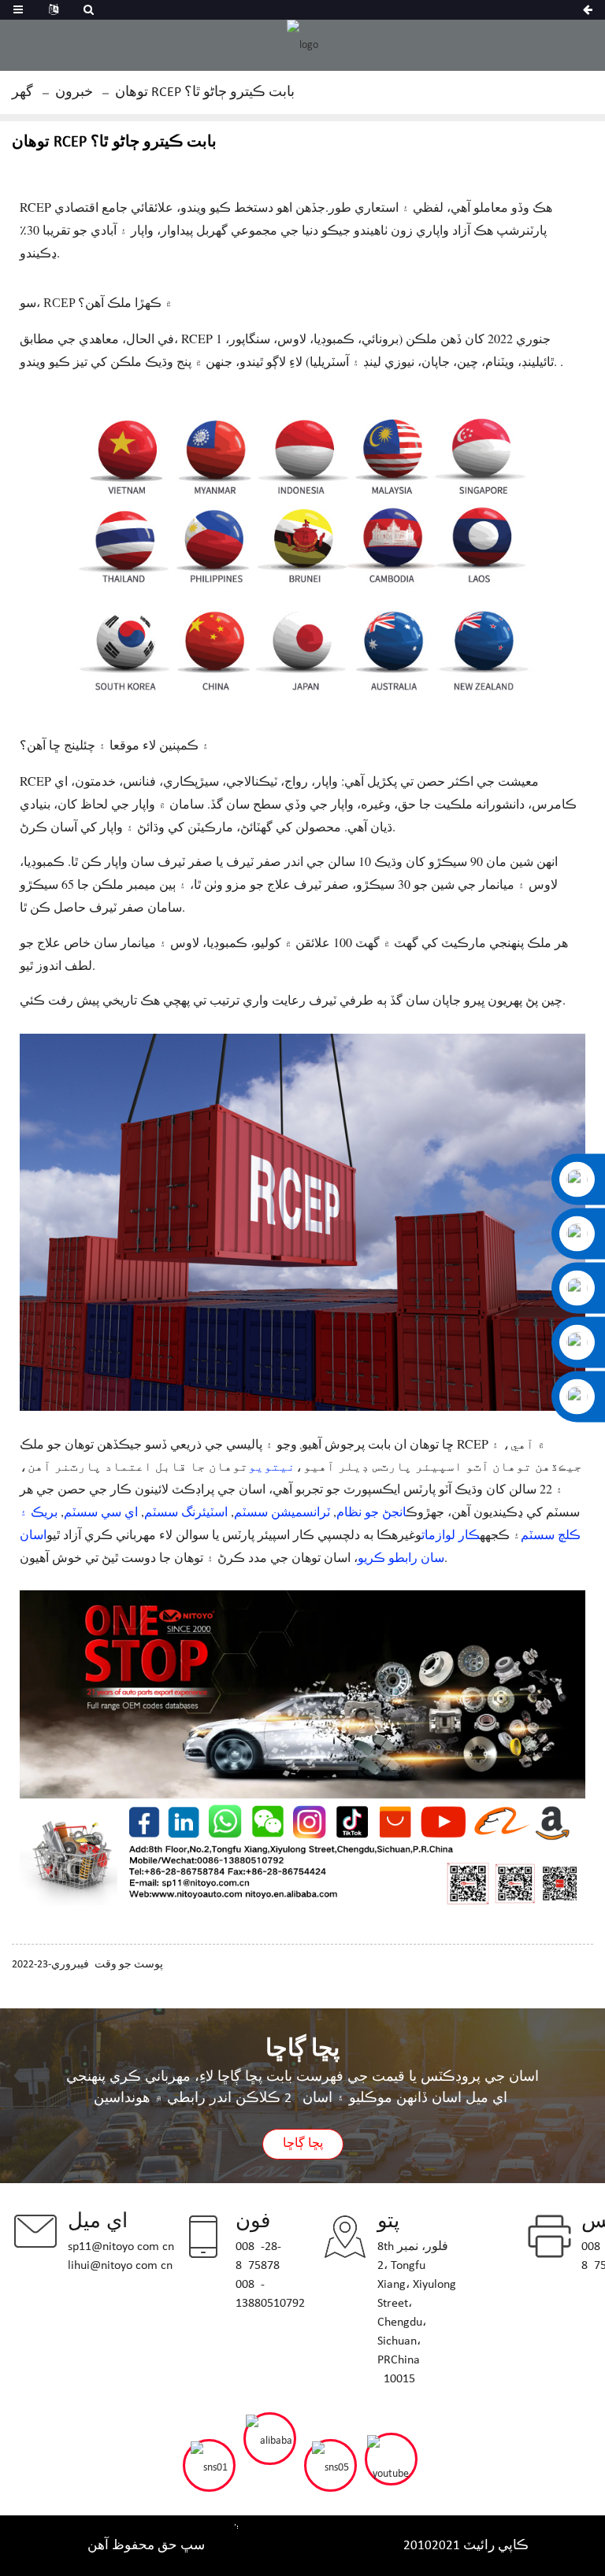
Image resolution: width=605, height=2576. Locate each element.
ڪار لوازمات (451, 1534)
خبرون (74, 93)
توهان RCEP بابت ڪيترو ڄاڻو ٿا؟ (205, 93)
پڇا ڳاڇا (303, 2144)
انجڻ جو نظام (371, 1511)
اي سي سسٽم (101, 1511)
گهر (22, 93)
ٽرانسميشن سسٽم (282, 1511)
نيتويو (272, 1466)
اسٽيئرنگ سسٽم (186, 1511)
